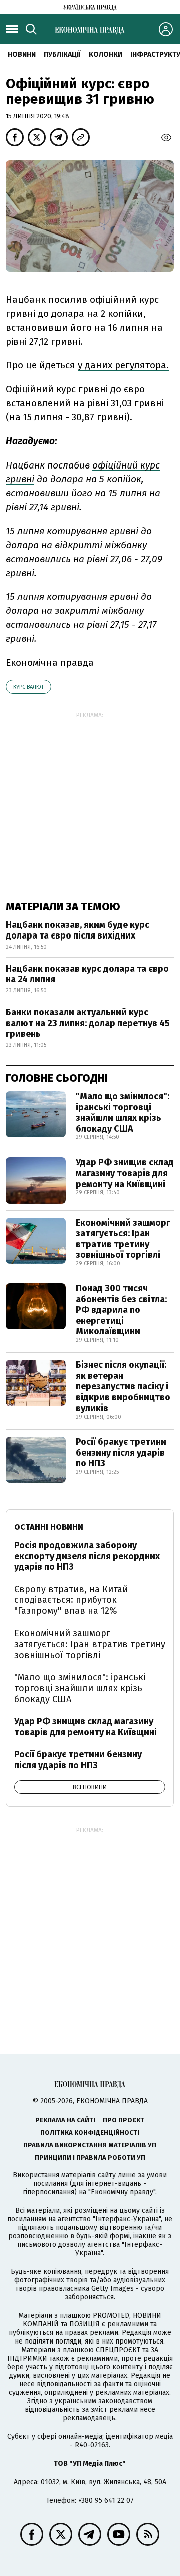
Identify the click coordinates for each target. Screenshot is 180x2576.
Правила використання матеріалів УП (90, 2145)
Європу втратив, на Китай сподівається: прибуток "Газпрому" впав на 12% (71, 1600)
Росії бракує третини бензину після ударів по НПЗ (121, 1452)
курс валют (29, 687)
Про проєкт (124, 2120)
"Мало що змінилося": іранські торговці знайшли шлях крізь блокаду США (123, 1113)
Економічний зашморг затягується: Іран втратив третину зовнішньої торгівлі (123, 1239)
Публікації (62, 54)
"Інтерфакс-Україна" (127, 2219)
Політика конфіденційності (90, 2132)
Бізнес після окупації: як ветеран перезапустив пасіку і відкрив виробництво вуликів (123, 1386)
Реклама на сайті (65, 2120)
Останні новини (49, 1527)
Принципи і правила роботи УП (90, 2157)
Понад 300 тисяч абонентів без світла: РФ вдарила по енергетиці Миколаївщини (121, 1310)
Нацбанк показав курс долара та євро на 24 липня (87, 974)
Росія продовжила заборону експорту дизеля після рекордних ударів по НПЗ (87, 1556)
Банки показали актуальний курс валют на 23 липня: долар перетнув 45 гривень (88, 1023)
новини (22, 54)
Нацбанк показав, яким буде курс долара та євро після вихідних (78, 930)
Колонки (106, 54)
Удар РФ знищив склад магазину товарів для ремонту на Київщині (125, 1173)
